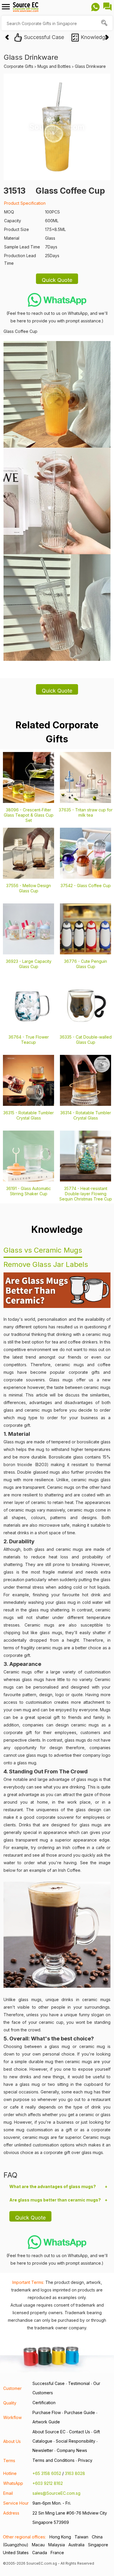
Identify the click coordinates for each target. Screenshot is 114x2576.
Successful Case (49, 2383)
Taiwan (81, 2537)
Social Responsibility (76, 2441)
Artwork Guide (46, 2422)
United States (16, 2553)
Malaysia (57, 2545)
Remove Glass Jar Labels (46, 1264)
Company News (72, 2450)
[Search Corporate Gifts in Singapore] (105, 23)
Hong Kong (60, 2537)
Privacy (85, 2460)
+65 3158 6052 (47, 2473)
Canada (40, 2553)
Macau (38, 2545)
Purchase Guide (80, 2412)
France (57, 2553)
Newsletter (43, 2450)
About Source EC (49, 2432)
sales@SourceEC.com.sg (56, 2493)
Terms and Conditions (53, 2460)
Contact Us (80, 2432)
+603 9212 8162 (48, 2483)
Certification (44, 2403)
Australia (76, 2545)
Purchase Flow (47, 2412)
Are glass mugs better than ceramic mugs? (55, 2200)
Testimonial (79, 2383)
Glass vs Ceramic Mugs (43, 1250)
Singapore (98, 2545)
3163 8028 (75, 2473)
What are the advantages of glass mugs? (53, 2186)
